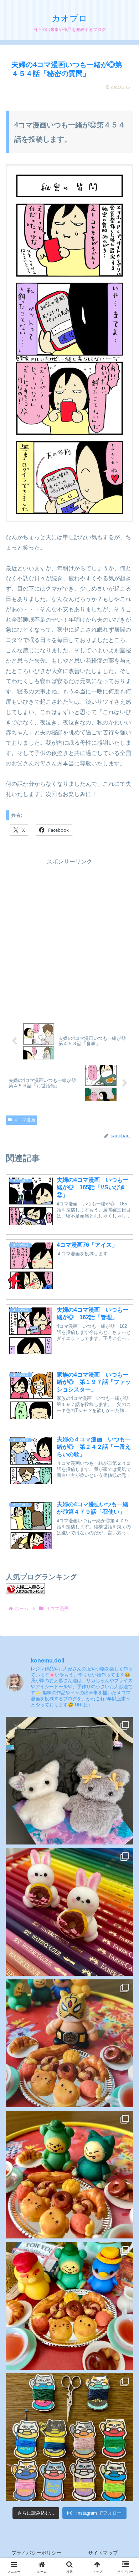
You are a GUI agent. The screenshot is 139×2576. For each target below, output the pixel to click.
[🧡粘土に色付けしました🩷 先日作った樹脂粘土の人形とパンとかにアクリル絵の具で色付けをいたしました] (69, 2306)
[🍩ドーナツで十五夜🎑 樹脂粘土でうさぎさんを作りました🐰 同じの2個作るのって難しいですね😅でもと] (69, 1912)
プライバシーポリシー (36, 2553)
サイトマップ (103, 2553)
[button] (124, 1537)
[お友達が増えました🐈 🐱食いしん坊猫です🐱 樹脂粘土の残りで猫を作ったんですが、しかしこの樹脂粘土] (69, 2175)
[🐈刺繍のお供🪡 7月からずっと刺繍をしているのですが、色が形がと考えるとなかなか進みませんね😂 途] (69, 2437)
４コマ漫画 (24, 1120)
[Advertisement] (69, 937)
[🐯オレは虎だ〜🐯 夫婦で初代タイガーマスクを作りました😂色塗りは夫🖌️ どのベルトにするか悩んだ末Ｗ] (69, 2043)
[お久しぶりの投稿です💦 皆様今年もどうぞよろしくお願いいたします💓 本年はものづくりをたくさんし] (69, 1781)
